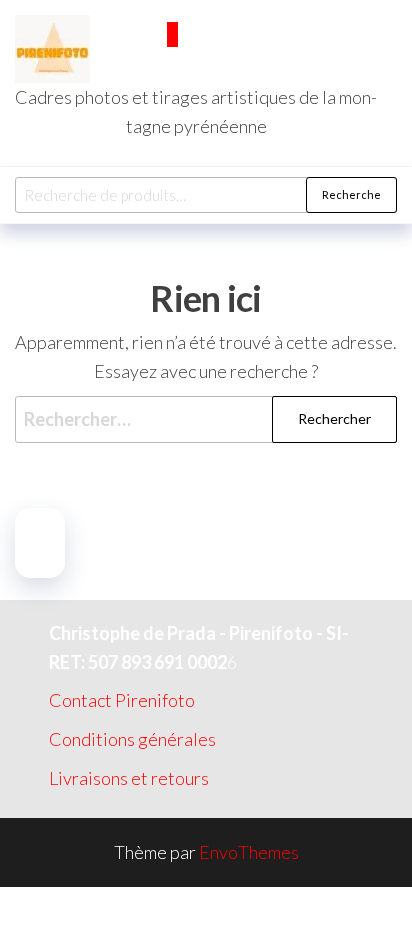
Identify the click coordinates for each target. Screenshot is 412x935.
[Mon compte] (158, 64)
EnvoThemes (249, 852)
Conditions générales (132, 739)
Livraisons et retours (129, 778)
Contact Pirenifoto (122, 700)
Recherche (351, 194)
